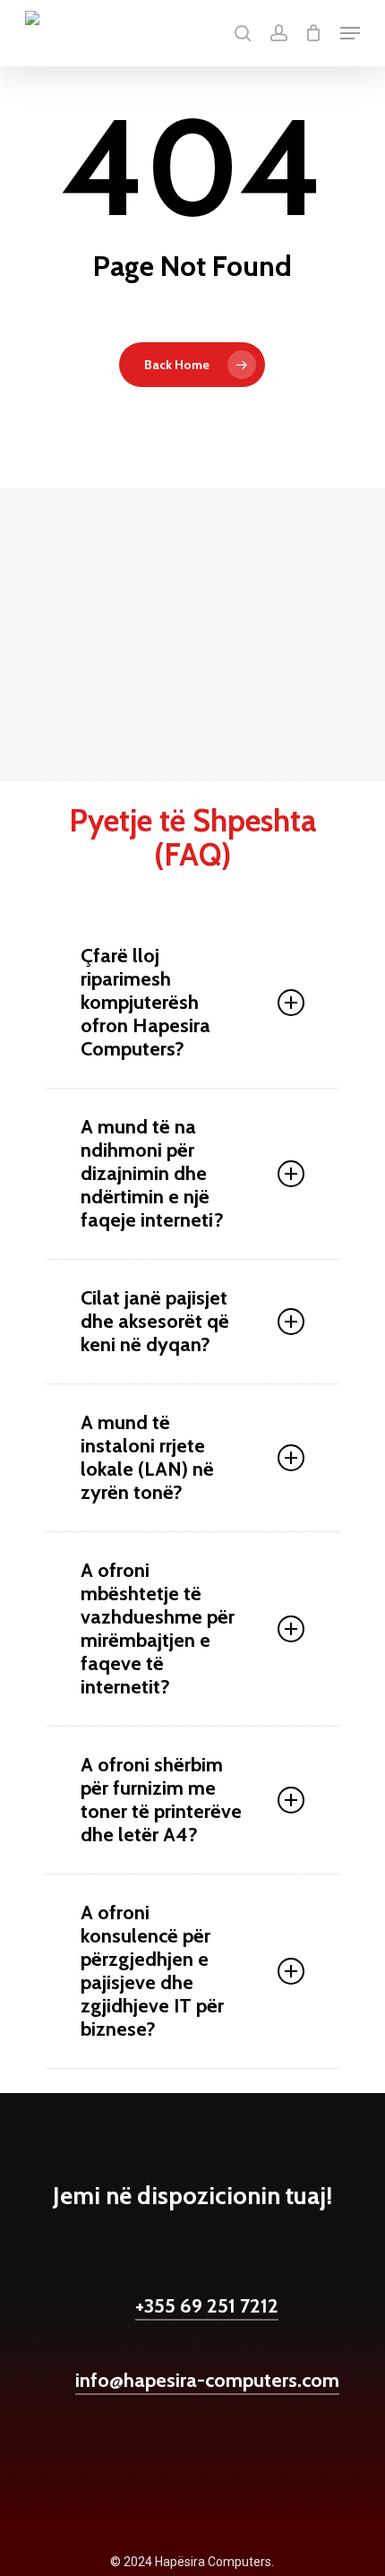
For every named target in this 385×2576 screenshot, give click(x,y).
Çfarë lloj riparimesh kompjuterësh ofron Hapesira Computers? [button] (145, 1002)
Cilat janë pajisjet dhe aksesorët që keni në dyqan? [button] (155, 1321)
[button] (350, 33)
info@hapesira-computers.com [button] (207, 2380)
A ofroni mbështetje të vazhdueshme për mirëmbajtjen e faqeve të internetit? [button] (158, 1628)
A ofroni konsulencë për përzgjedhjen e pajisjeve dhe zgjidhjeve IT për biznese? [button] (152, 1971)
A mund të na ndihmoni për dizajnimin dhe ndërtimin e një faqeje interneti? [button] (152, 1173)
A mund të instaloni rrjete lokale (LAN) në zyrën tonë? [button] (147, 1457)
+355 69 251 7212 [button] (207, 2306)
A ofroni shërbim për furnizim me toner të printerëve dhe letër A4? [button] (161, 1800)
